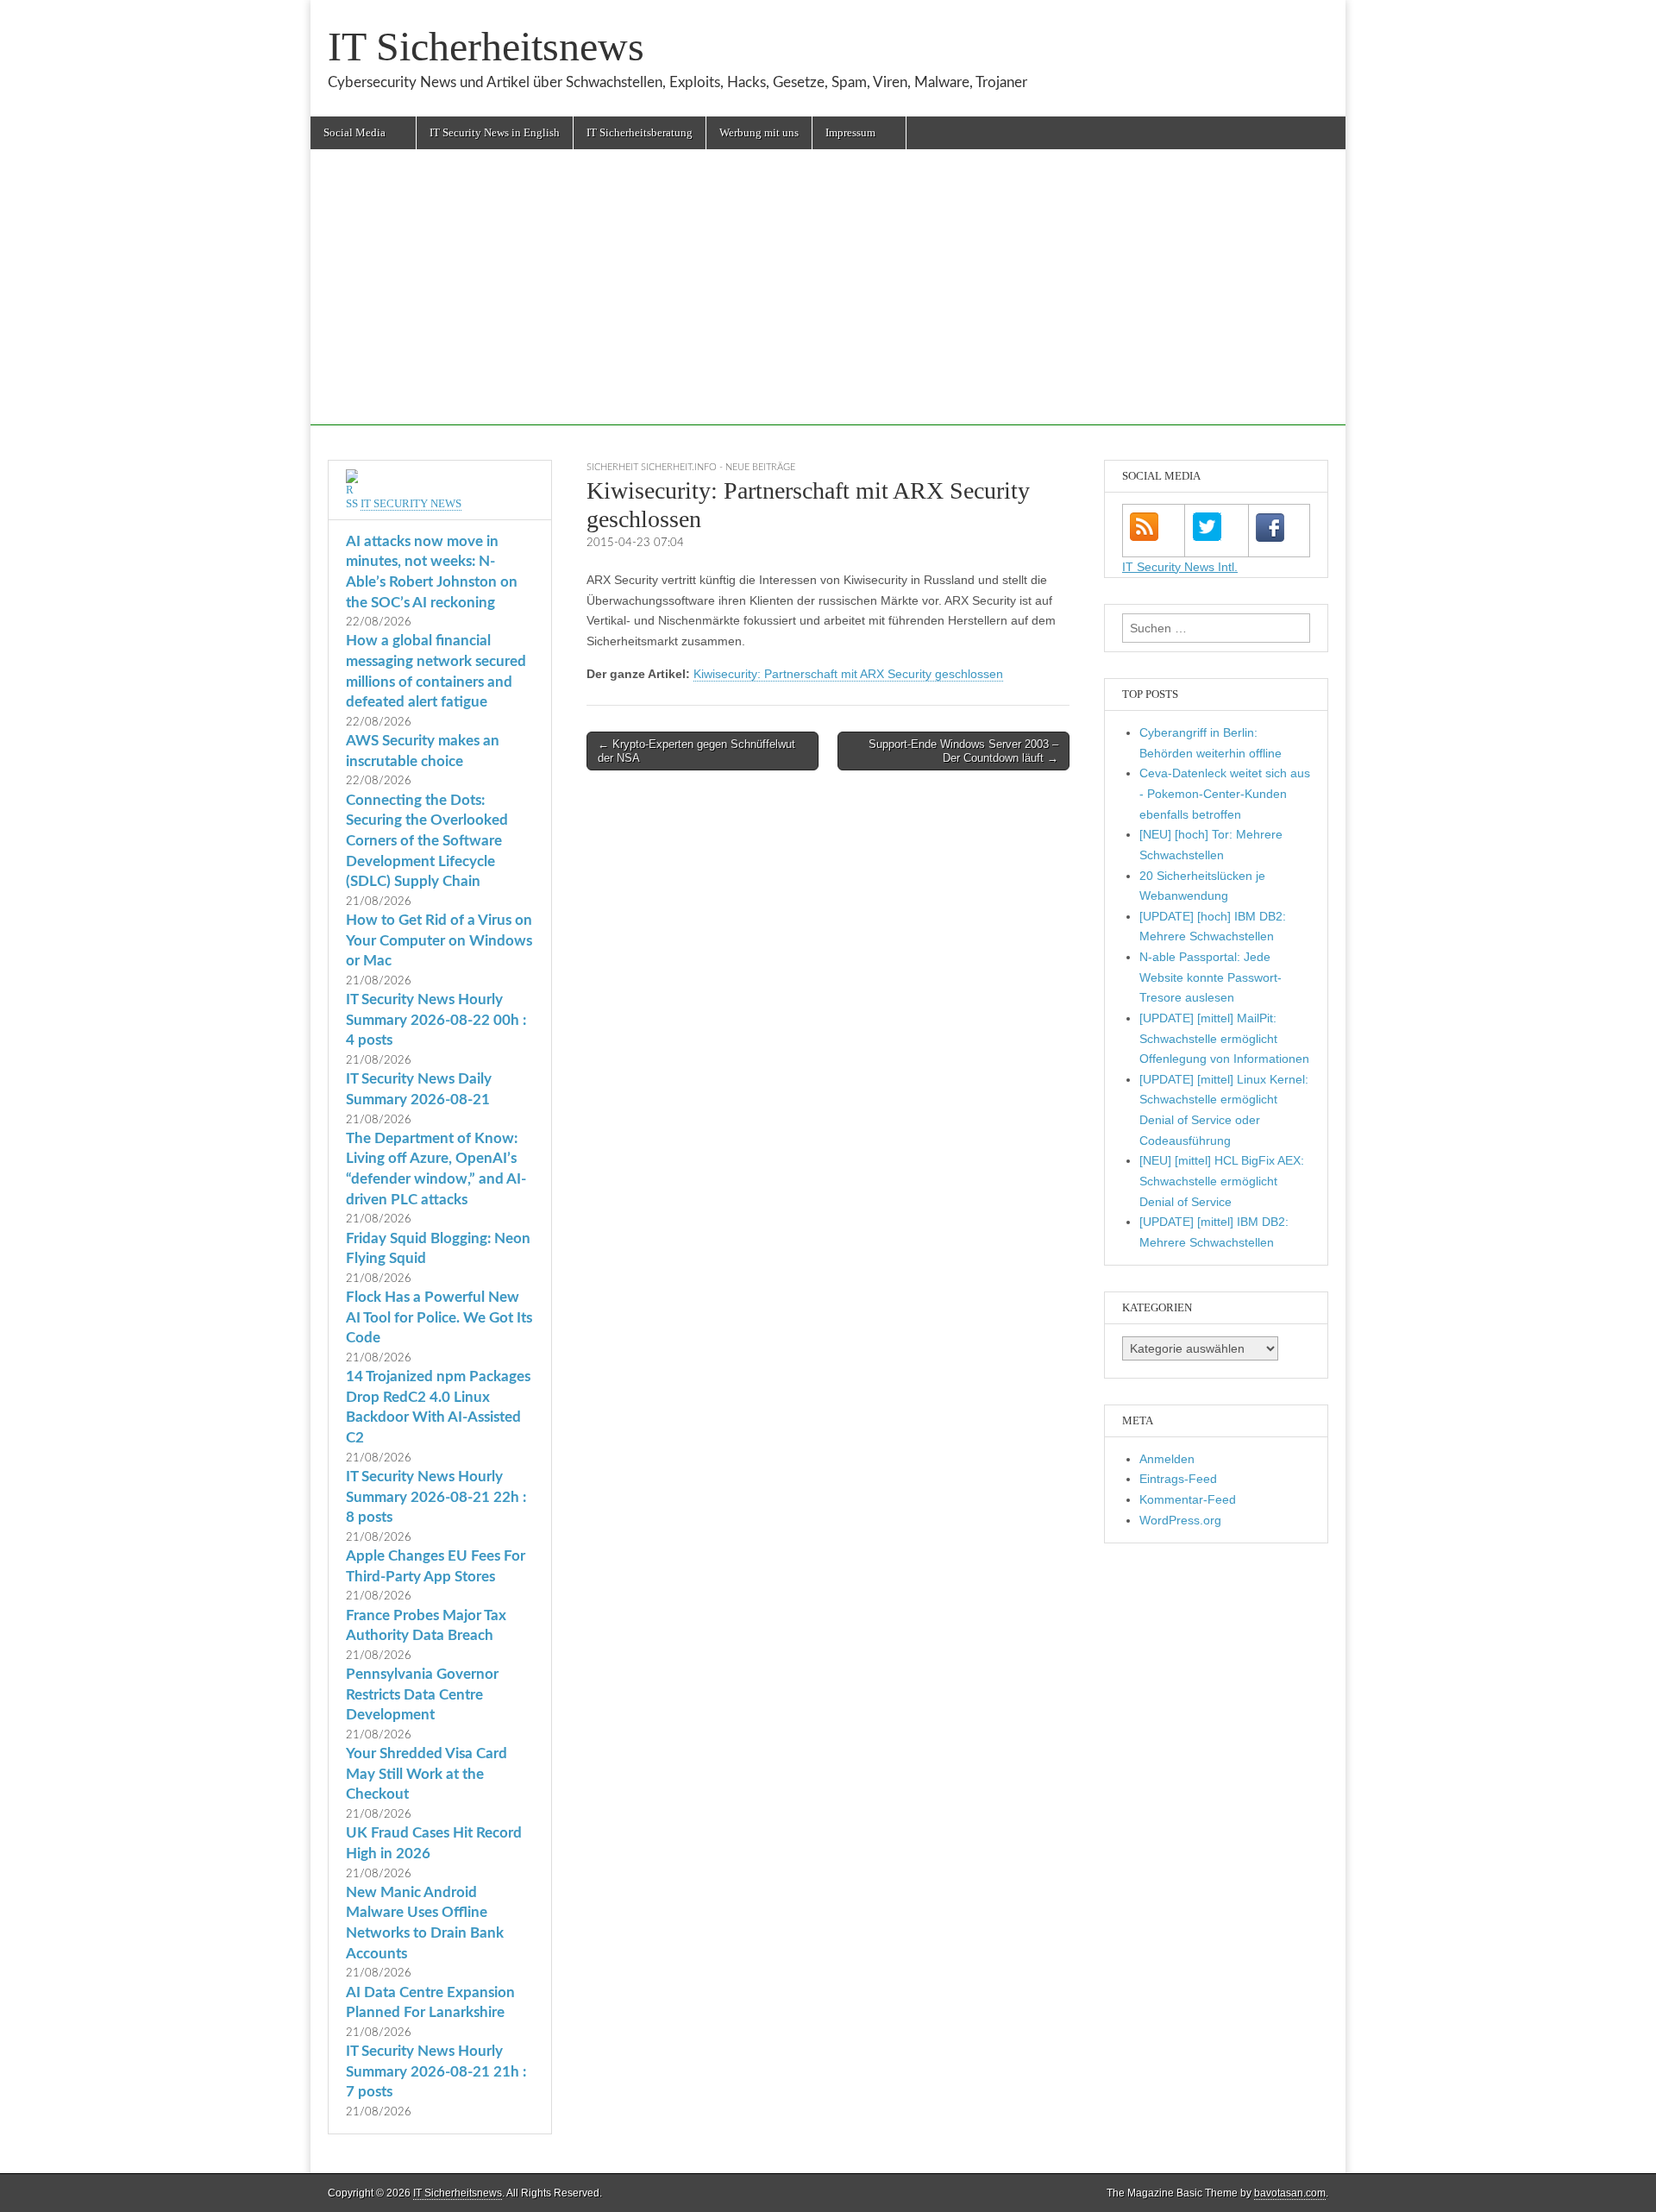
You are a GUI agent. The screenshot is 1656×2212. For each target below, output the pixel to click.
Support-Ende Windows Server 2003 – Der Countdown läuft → (963, 751)
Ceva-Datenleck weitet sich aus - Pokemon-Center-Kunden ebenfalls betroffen (1225, 793)
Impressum (850, 132)
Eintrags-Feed (1178, 1479)
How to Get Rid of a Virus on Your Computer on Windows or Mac (439, 940)
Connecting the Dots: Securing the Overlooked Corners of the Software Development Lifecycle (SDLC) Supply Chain (427, 841)
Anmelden (1167, 1459)
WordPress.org (1180, 1520)
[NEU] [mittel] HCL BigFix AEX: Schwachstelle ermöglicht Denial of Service (1222, 1181)
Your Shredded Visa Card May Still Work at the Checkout (427, 1774)
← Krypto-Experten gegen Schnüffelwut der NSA (696, 751)
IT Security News (411, 503)
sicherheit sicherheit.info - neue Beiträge (691, 467)
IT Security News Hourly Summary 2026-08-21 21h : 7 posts (436, 2071)
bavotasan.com (1290, 2193)
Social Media (354, 132)
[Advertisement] (828, 305)
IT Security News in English (495, 132)
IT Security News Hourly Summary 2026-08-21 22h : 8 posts (436, 1497)
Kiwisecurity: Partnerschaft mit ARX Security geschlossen (848, 674)
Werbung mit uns (759, 132)
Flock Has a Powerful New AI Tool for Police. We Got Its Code (439, 1317)
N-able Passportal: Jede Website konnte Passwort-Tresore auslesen (1211, 977)
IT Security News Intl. (1180, 567)
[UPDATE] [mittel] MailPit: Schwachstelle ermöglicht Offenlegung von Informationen (1224, 1038)
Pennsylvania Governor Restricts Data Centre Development (422, 1694)
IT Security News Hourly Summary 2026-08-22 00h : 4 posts (436, 1020)
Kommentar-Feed (1188, 1499)
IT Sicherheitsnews (486, 46)
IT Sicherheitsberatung (640, 132)
